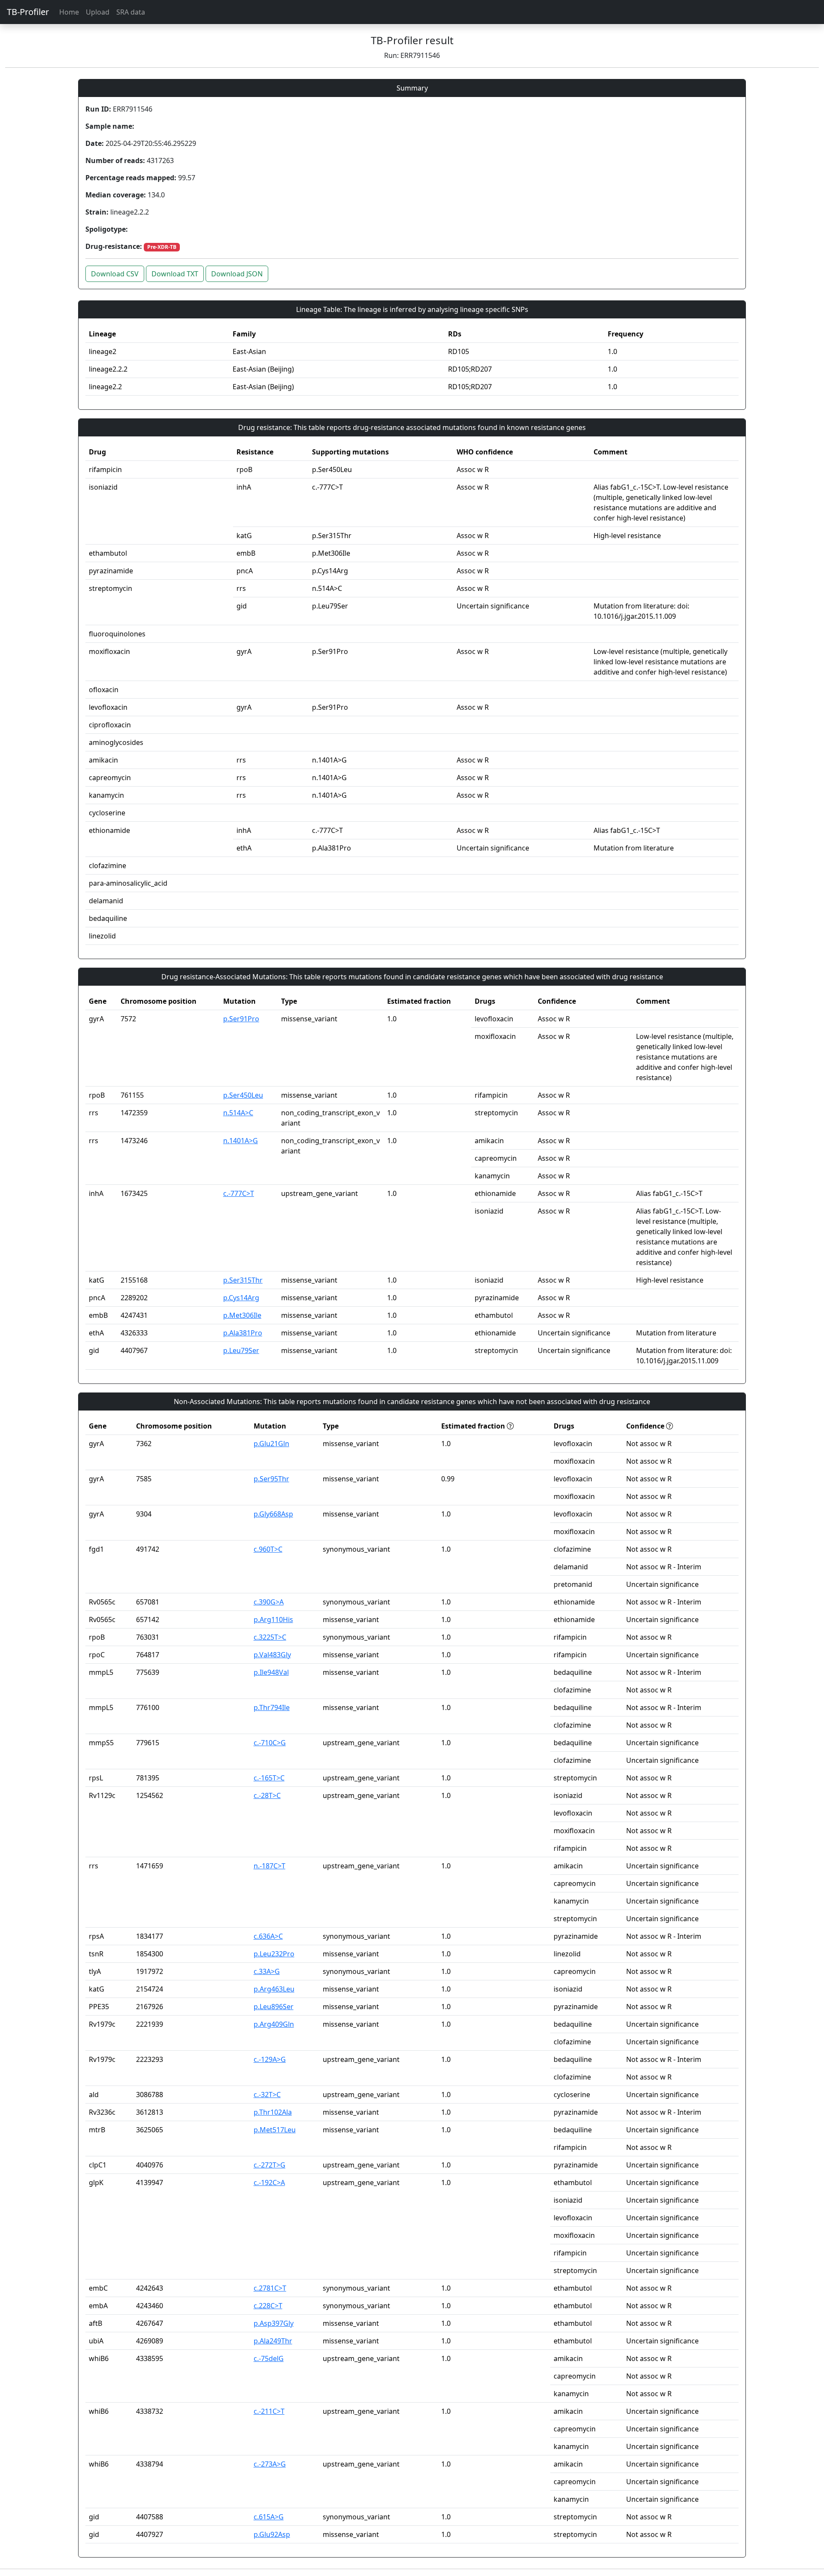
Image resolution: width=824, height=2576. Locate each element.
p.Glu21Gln (271, 1444)
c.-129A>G (270, 2059)
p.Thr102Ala (273, 2112)
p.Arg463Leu (274, 1989)
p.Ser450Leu (243, 1095)
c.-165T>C (269, 1778)
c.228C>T (268, 2306)
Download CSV (115, 274)
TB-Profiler (28, 12)
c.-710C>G (270, 1743)
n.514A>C (238, 1113)
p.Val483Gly (272, 1655)
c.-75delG (269, 2358)
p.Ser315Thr (243, 1280)
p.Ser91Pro (241, 1019)
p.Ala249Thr (273, 2341)
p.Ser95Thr (271, 1479)
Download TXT (175, 274)
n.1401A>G (241, 1141)
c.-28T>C (267, 1795)
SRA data (131, 12)
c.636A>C (268, 1936)
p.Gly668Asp (273, 1514)
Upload (98, 12)
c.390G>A (269, 1602)
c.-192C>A (269, 2182)
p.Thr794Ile (272, 1707)
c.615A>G (269, 2517)
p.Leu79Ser (241, 1350)
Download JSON (237, 274)
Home (69, 12)
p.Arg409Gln (274, 2024)
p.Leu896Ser (274, 2007)
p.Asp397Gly (274, 2323)
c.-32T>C (267, 2095)
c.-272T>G (270, 2165)
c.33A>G (267, 1971)
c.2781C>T (270, 2288)
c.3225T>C (270, 1637)
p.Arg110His (273, 1619)
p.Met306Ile (242, 1315)
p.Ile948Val (271, 1672)
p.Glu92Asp (272, 2534)
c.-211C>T (269, 2411)
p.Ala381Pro (243, 1333)
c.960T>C (268, 1549)
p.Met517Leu (275, 2130)
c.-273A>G (270, 2464)
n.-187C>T (270, 1866)
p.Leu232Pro (274, 1954)
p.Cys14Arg (241, 1298)
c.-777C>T (239, 1193)
